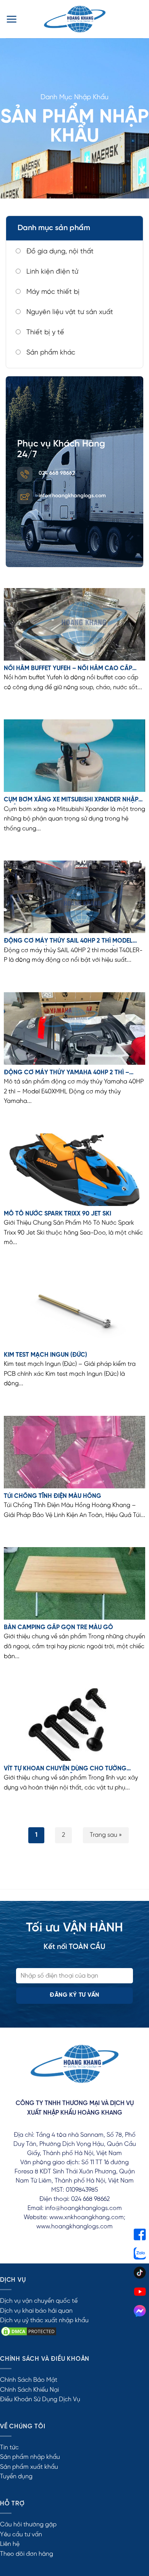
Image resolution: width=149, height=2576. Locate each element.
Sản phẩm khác (50, 353)
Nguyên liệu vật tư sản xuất (69, 312)
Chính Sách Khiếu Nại (29, 2390)
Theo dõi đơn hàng (27, 2554)
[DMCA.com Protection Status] (29, 2331)
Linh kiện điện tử (51, 272)
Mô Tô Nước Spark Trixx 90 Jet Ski (57, 1214)
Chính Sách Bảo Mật (29, 2380)
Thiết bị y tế (44, 333)
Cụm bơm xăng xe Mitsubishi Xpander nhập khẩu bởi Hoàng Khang (71, 800)
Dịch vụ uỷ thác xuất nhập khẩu (44, 2320)
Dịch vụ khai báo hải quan (36, 2311)
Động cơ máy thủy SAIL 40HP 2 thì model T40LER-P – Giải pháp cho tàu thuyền (68, 941)
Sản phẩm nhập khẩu (30, 2457)
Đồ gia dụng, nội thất (59, 252)
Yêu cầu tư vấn (21, 2535)
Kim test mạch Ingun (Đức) (45, 1355)
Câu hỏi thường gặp (28, 2525)
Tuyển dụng (16, 2477)
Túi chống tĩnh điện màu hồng (53, 1496)
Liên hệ (10, 2544)
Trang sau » (106, 1835)
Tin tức (9, 2448)
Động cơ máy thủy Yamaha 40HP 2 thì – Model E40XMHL (66, 1073)
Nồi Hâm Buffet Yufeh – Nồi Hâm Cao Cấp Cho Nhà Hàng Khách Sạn (68, 669)
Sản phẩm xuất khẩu (29, 2467)
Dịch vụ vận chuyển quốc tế (39, 2301)
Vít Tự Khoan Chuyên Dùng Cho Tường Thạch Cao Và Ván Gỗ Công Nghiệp (65, 1769)
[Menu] (11, 19)
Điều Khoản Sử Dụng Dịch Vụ (40, 2399)
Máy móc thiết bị (52, 292)
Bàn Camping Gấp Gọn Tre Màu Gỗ (58, 1627)
